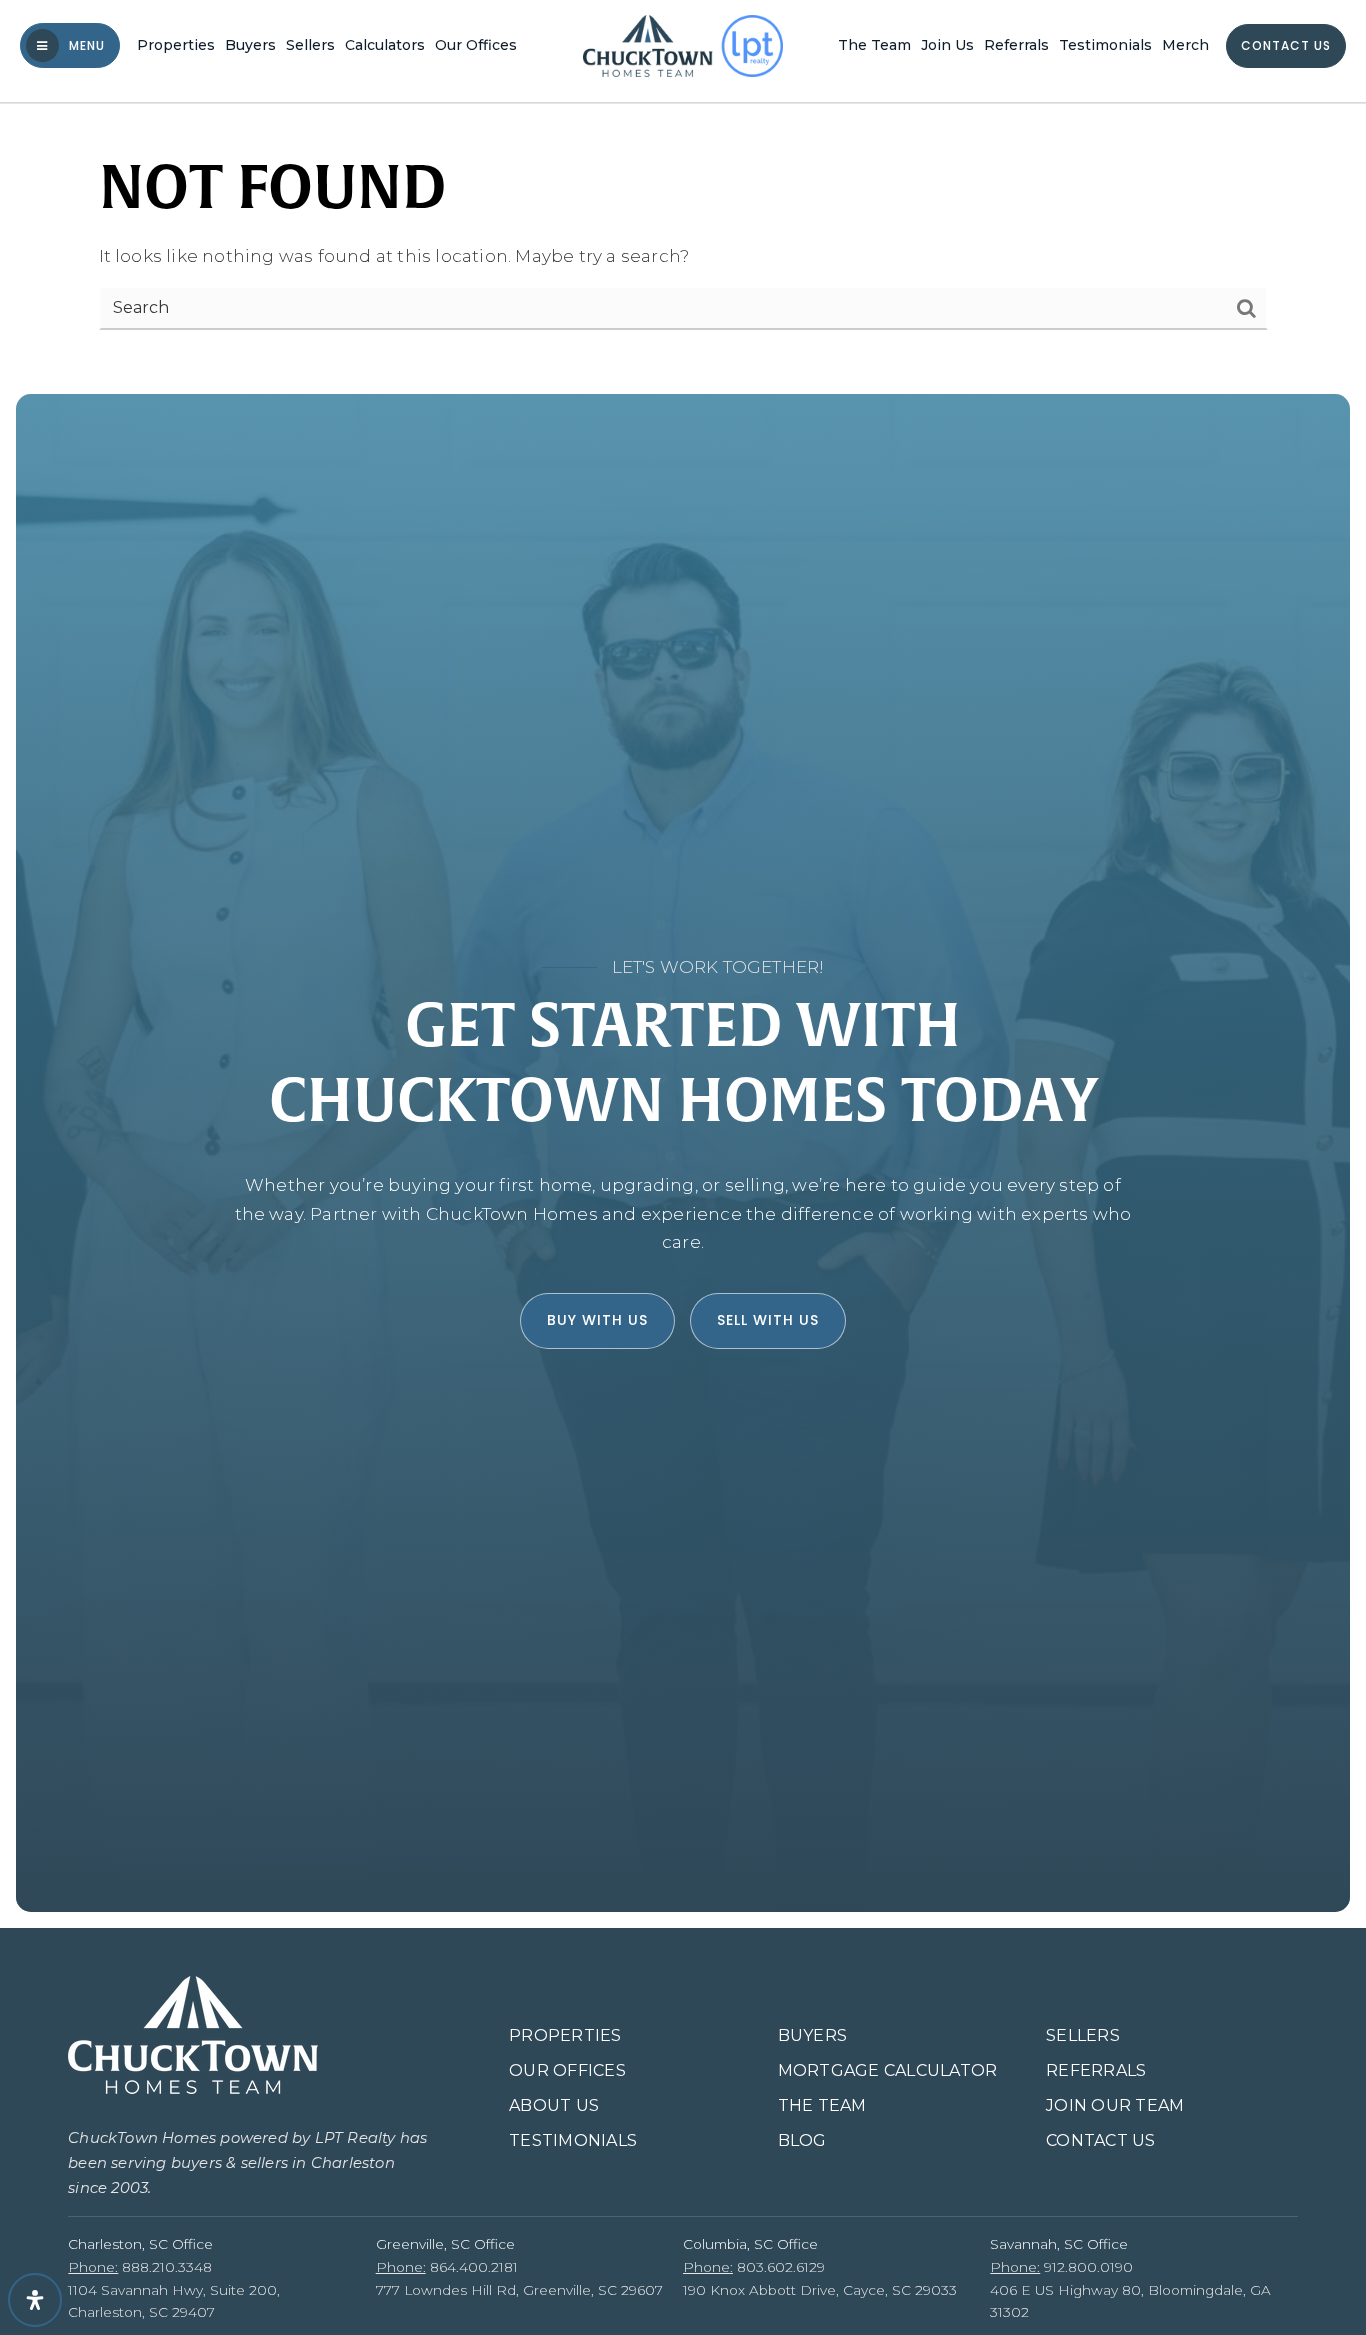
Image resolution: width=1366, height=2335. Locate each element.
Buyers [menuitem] (250, 45)
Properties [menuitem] (176, 45)
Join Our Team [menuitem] (1115, 2105)
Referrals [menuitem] (1016, 45)
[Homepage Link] (683, 44)
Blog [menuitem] (802, 2140)
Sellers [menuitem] (310, 45)
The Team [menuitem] (874, 45)
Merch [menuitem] (1185, 45)
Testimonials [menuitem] (1105, 45)
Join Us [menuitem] (947, 45)
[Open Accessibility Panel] (35, 2300)
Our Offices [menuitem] (476, 45)
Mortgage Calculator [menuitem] (888, 2070)
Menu (85, 45)
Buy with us (597, 1320)
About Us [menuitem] (554, 2105)
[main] (683, 189)
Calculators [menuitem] (385, 45)
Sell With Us (768, 1320)
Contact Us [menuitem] (1101, 2140)
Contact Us (1286, 45)
